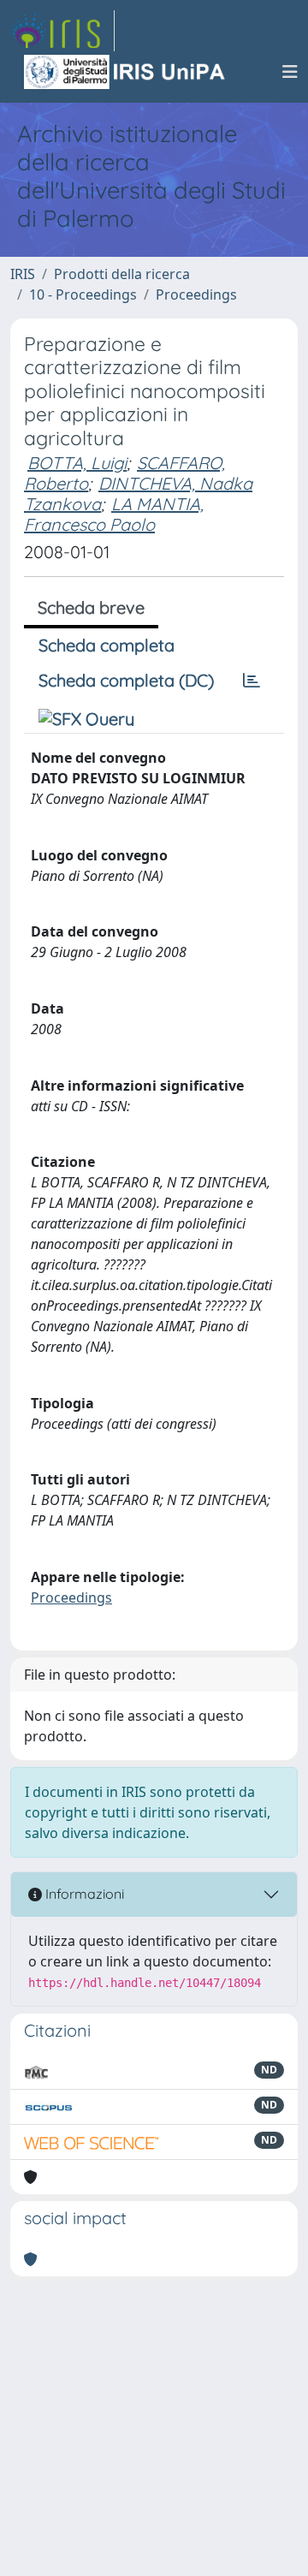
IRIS (23, 274)
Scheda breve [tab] (91, 607)
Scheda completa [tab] (107, 645)
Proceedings (196, 294)
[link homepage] (62, 31)
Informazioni (83, 1894)
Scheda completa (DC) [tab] (126, 680)
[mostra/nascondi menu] (290, 72)
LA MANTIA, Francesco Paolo (114, 514)
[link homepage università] (126, 72)
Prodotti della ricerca (122, 274)
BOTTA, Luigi (77, 463)
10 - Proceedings (83, 294)
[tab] (252, 681)
